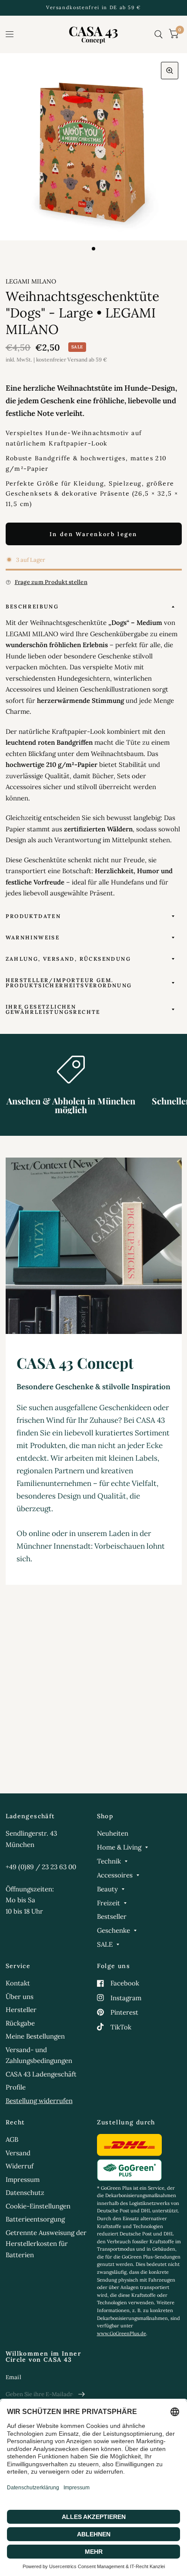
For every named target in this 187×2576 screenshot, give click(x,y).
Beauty (107, 1889)
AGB (12, 2139)
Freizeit (109, 1903)
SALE (105, 1944)
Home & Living (119, 1847)
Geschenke (114, 1930)
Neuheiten (113, 1833)
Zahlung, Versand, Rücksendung (68, 959)
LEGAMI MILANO (31, 281)
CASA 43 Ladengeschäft (41, 2074)
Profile (16, 2087)
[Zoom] (170, 71)
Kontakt (18, 1983)
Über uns (20, 1997)
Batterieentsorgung (35, 2219)
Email (13, 2377)
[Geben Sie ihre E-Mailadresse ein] (82, 2394)
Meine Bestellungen (35, 2036)
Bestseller (112, 1916)
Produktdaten (33, 916)
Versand (18, 2153)
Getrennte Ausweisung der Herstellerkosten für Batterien (46, 2244)
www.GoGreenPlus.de (122, 2333)
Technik (109, 1861)
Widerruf (20, 2166)
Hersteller (21, 2010)
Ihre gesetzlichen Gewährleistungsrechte (53, 1009)
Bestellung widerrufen (39, 2101)
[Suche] (159, 34)
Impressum (23, 2179)
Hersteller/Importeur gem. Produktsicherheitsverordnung (69, 983)
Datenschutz (25, 2193)
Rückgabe (20, 2023)
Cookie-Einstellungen (38, 2206)
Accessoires (115, 1875)
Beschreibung (32, 606)
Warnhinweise (33, 937)
